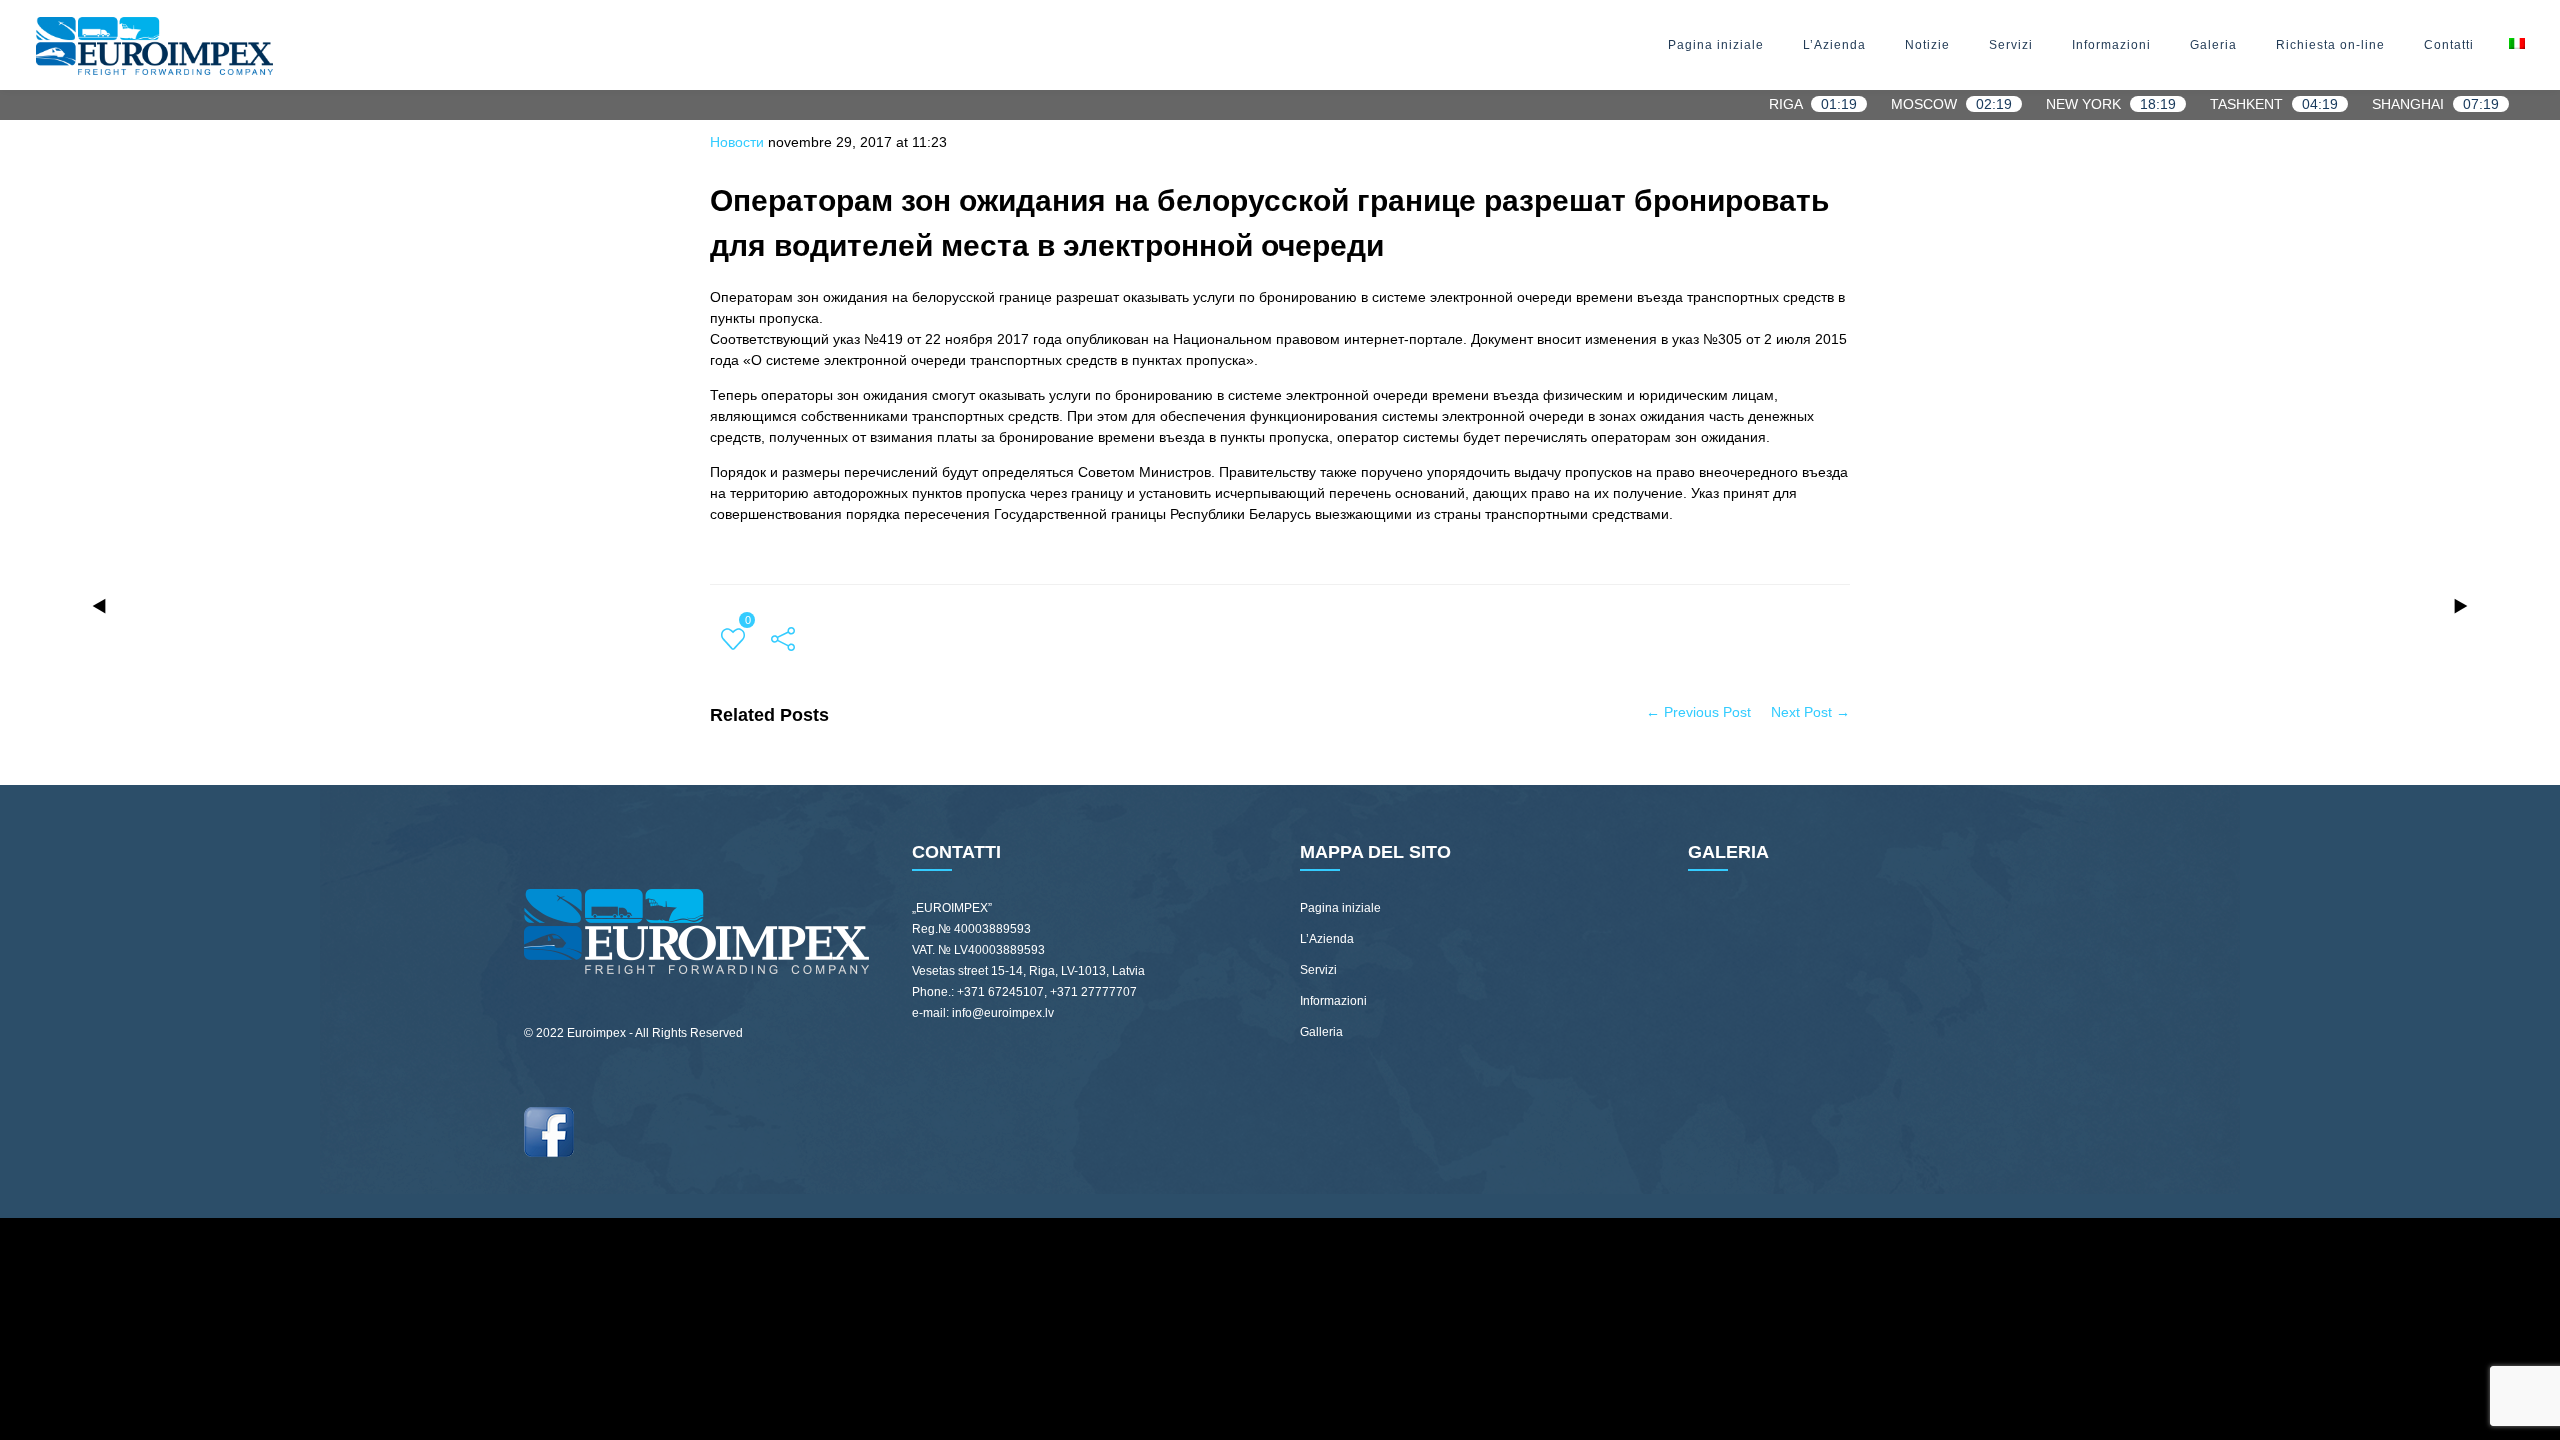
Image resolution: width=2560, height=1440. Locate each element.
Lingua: (2516, 45)
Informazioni (2111, 45)
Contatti (2449, 45)
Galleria (1321, 1032)
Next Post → (1810, 712)
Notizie (1927, 45)
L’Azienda (1834, 45)
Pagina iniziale (1716, 45)
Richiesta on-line (2330, 45)
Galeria (2213, 45)
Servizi (2011, 45)
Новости (737, 142)
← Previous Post (1698, 712)
